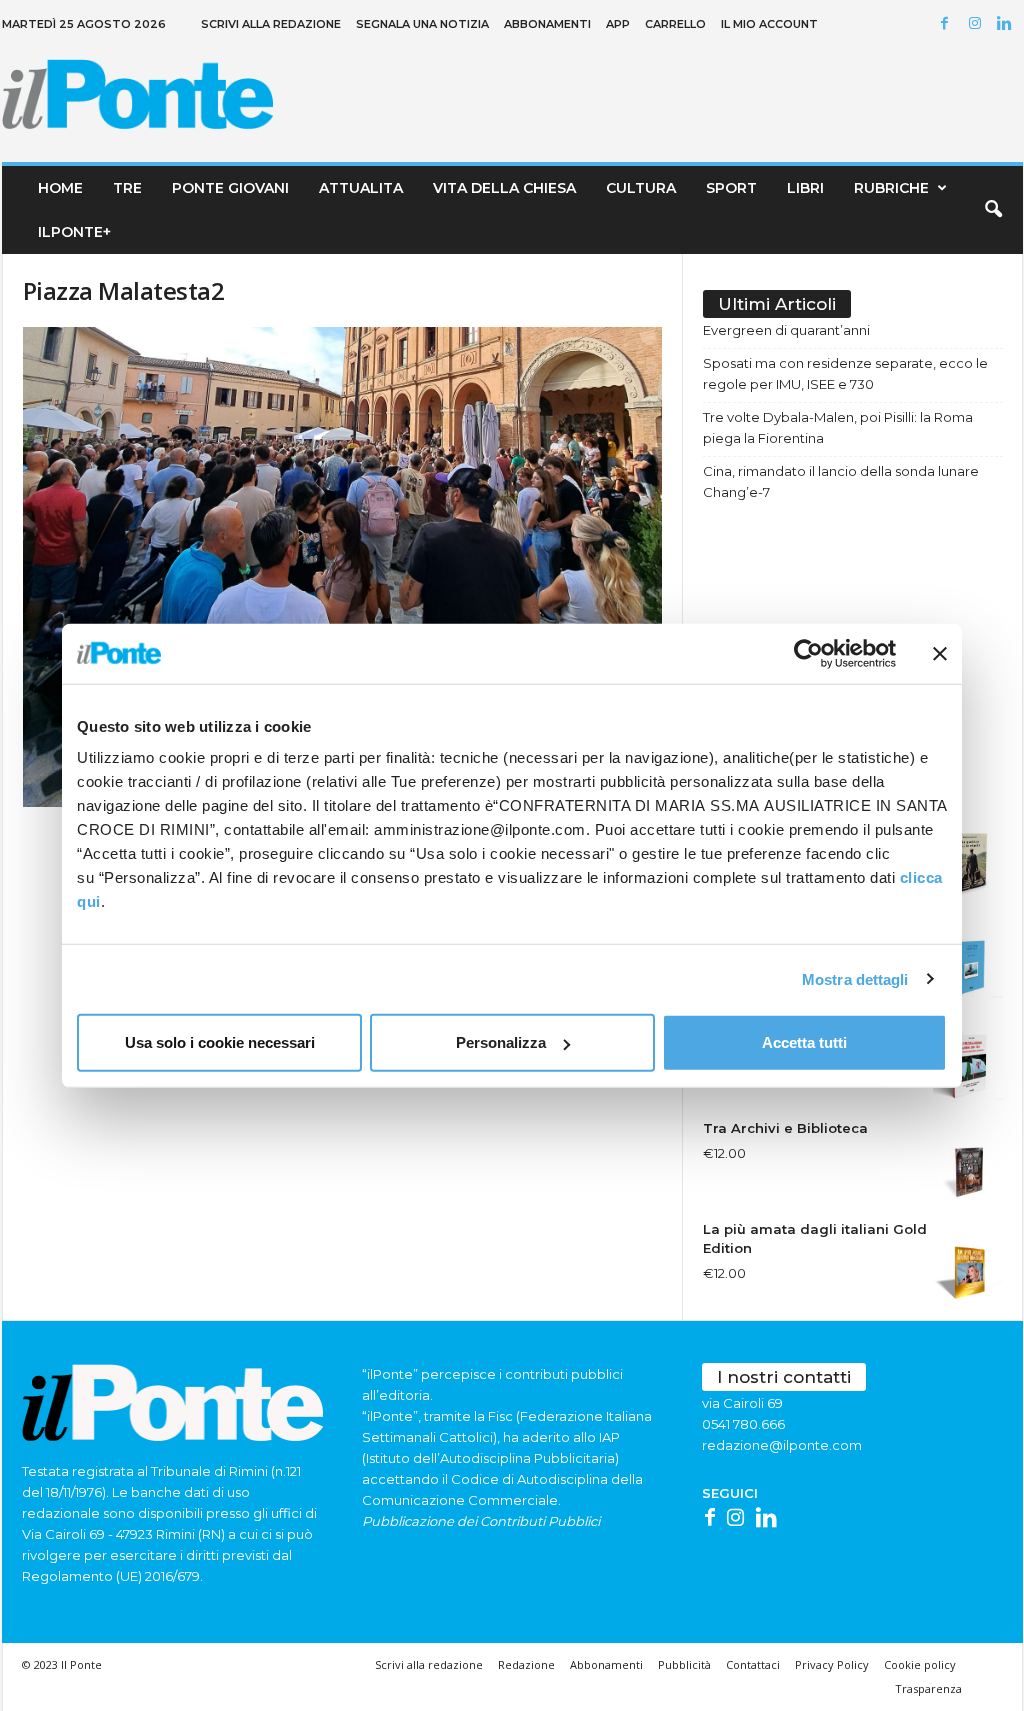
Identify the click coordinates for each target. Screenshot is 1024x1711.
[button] (993, 210)
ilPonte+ (74, 232)
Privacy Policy (832, 1664)
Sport (731, 188)
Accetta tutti (804, 1042)
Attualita (361, 188)
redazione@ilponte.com (782, 1445)
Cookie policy (920, 1664)
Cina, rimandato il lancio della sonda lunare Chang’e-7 (841, 481)
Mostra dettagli (855, 978)
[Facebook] (948, 24)
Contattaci (753, 1664)
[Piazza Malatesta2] (343, 567)
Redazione (526, 1664)
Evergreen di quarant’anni (786, 330)
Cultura (641, 188)
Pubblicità (684, 1664)
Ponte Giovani (230, 188)
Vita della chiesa (504, 188)
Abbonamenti (547, 24)
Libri (805, 188)
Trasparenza (928, 1688)
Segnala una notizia (422, 24)
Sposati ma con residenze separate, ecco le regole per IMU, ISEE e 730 (845, 373)
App (618, 24)
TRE (127, 188)
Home (60, 188)
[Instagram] (978, 24)
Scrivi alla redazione (271, 24)
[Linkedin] (1008, 24)
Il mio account (769, 24)
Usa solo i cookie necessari (220, 1042)
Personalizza (501, 1042)
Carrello (675, 24)
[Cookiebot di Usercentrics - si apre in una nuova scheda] (808, 653)
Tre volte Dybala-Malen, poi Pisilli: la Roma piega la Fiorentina (838, 427)
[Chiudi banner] (940, 653)
